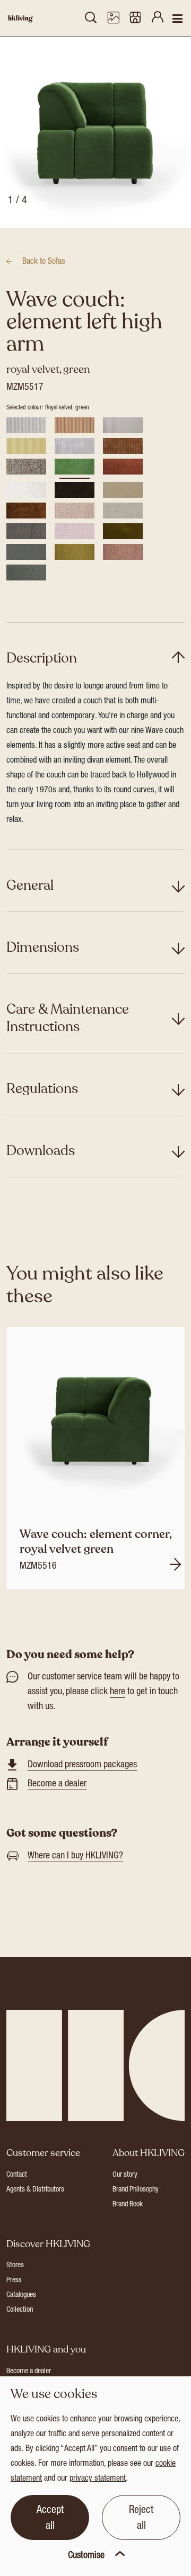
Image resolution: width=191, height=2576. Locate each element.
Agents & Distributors (35, 2190)
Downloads (41, 1151)
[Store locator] (135, 19)
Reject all (141, 2519)
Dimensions (43, 947)
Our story (125, 2175)
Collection (20, 2310)
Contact (17, 2175)
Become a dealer (57, 1784)
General (30, 885)
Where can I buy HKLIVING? (75, 1856)
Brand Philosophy (136, 2190)
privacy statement (98, 2479)
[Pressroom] (113, 19)
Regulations (42, 1089)
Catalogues (21, 2295)
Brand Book (128, 2205)
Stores (15, 2266)
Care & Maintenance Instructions (68, 1018)
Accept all (50, 2519)
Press (14, 2280)
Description (42, 658)
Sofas (44, 262)
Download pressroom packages (82, 1765)
